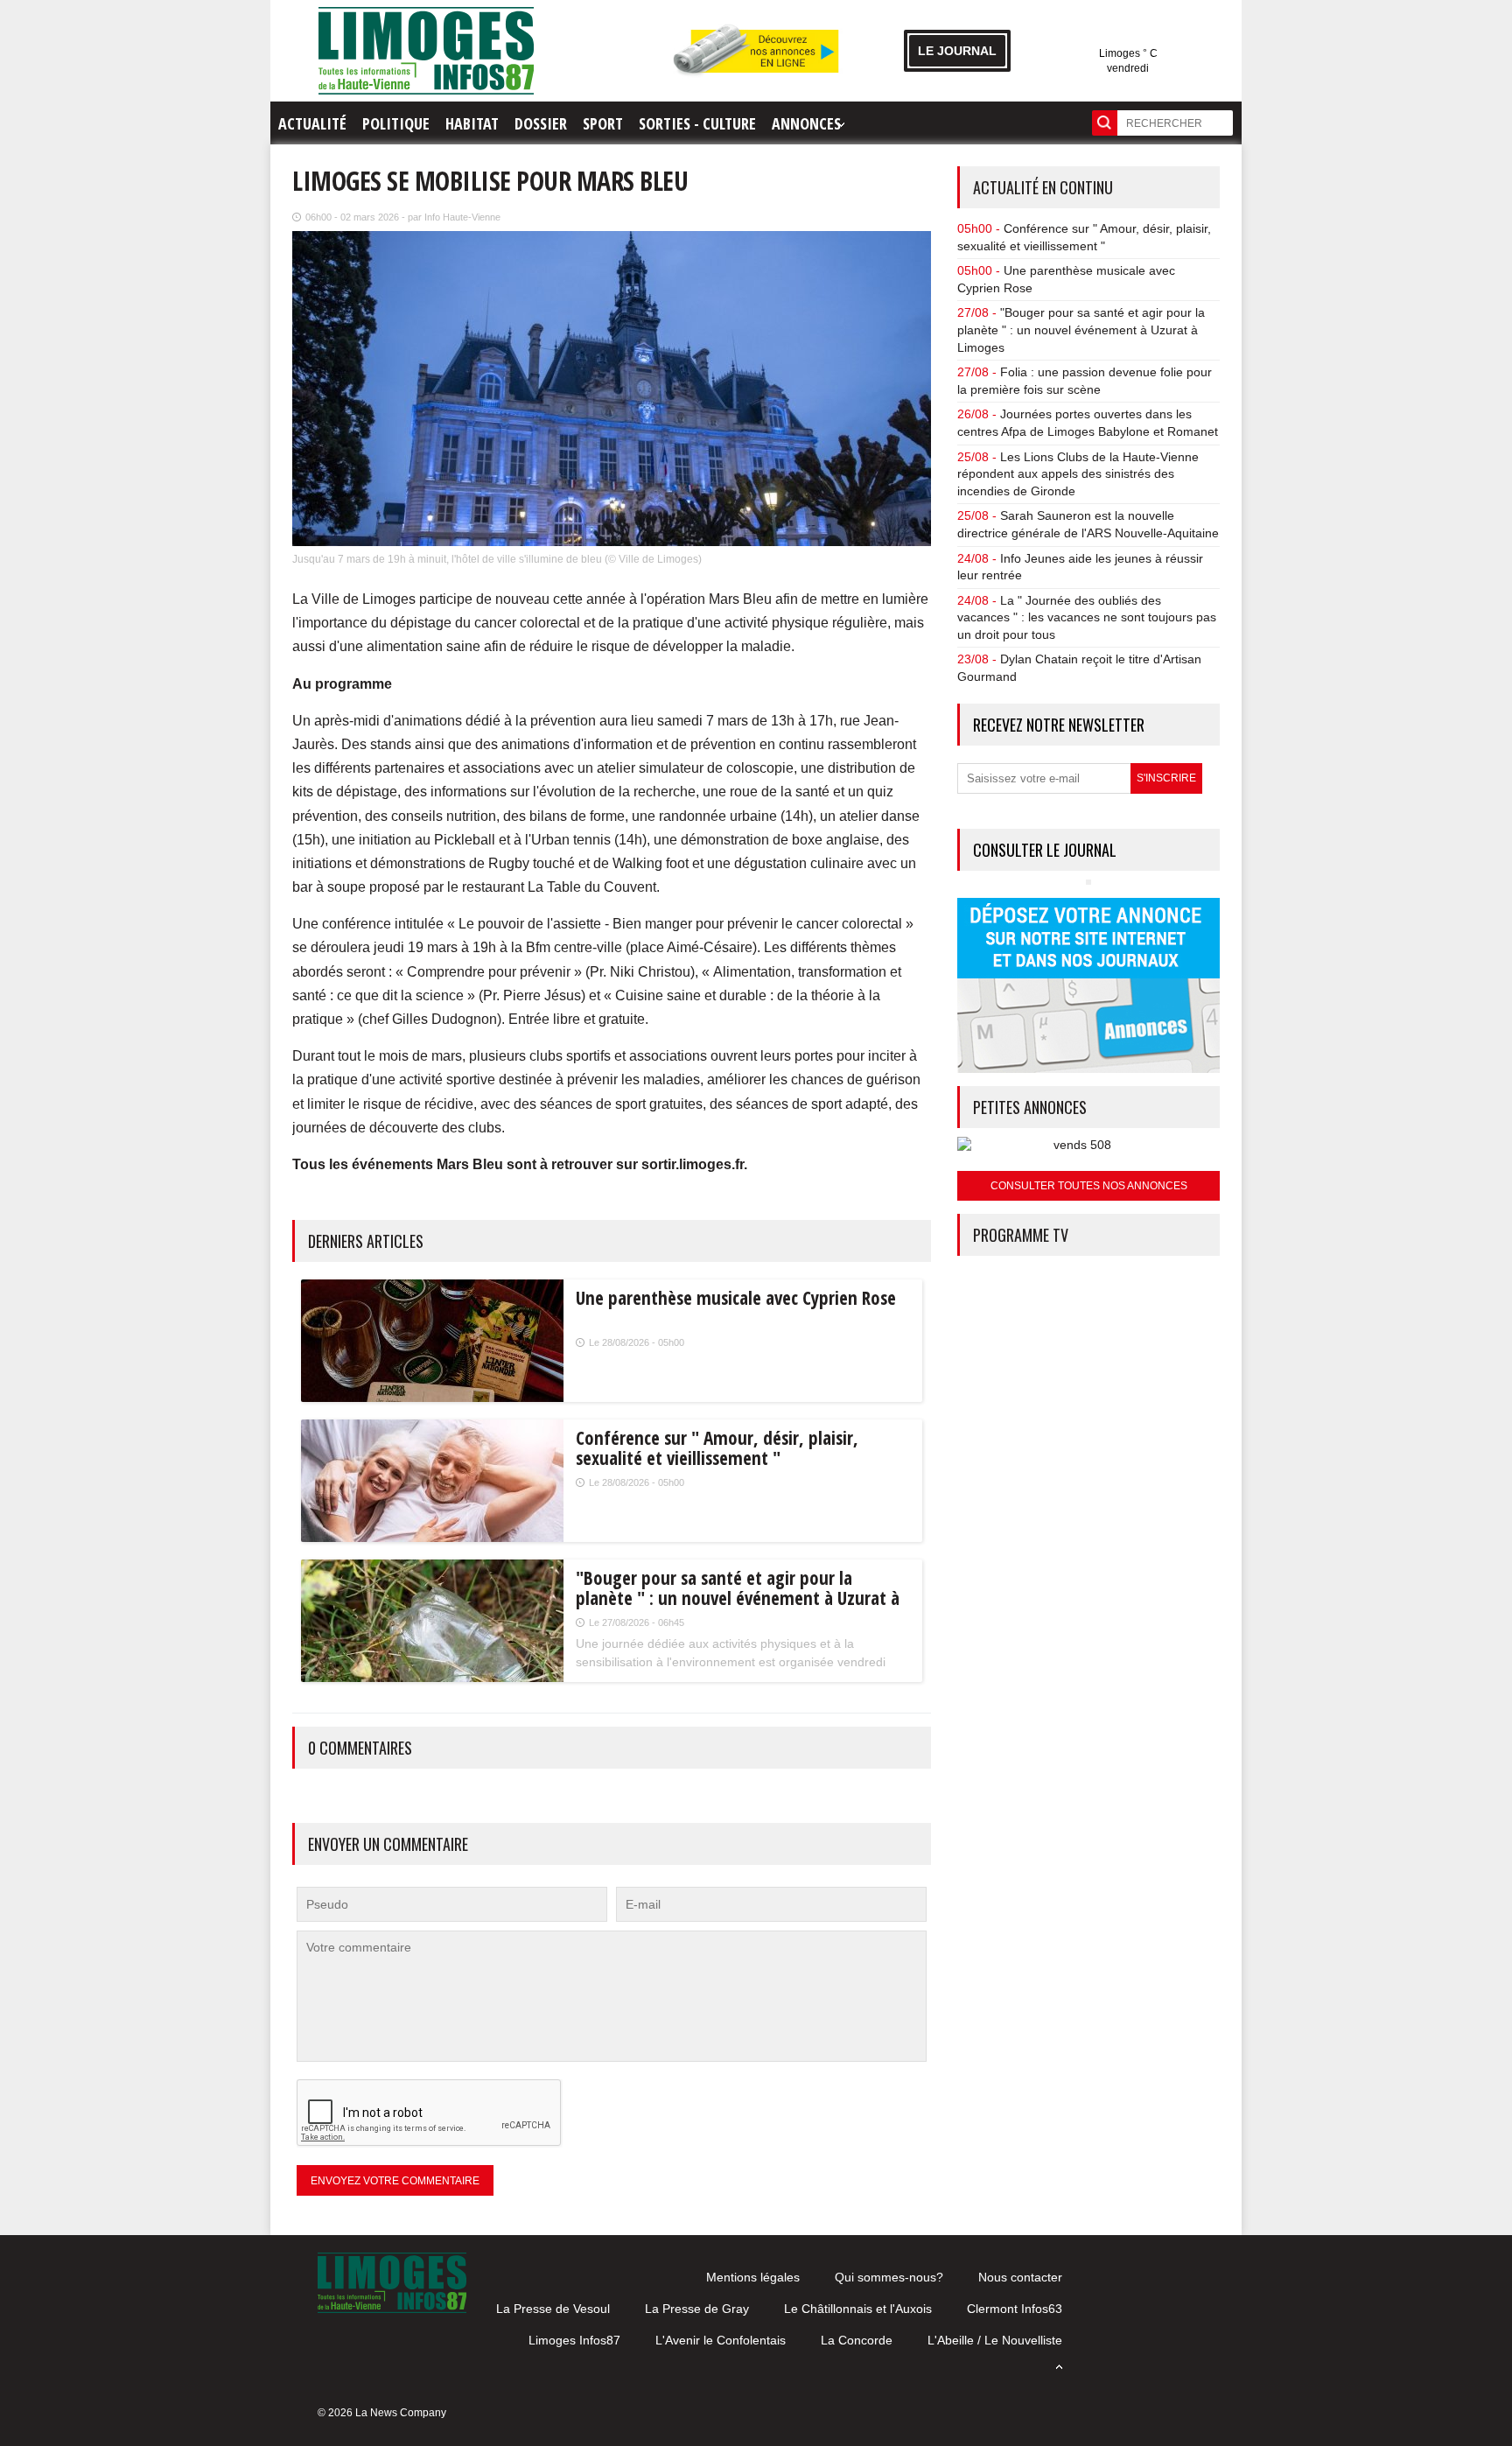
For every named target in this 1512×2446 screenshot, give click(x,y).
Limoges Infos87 (574, 2340)
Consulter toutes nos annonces (1089, 1186)
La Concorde (857, 2340)
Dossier (541, 123)
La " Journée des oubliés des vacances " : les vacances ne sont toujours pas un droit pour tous (1087, 617)
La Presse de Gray (697, 2309)
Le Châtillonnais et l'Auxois (858, 2309)
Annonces (806, 123)
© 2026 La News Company (382, 2413)
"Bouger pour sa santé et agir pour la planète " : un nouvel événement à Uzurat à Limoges (1081, 329)
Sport (603, 123)
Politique (396, 123)
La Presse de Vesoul (553, 2309)
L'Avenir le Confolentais (721, 2340)
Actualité (312, 123)
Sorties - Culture (697, 123)
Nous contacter (1020, 2277)
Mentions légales (753, 2277)
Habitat (472, 123)
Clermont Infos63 (1015, 2309)
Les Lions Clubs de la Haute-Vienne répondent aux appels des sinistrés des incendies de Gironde (1078, 474)
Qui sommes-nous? (889, 2277)
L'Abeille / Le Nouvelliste (995, 2340)
